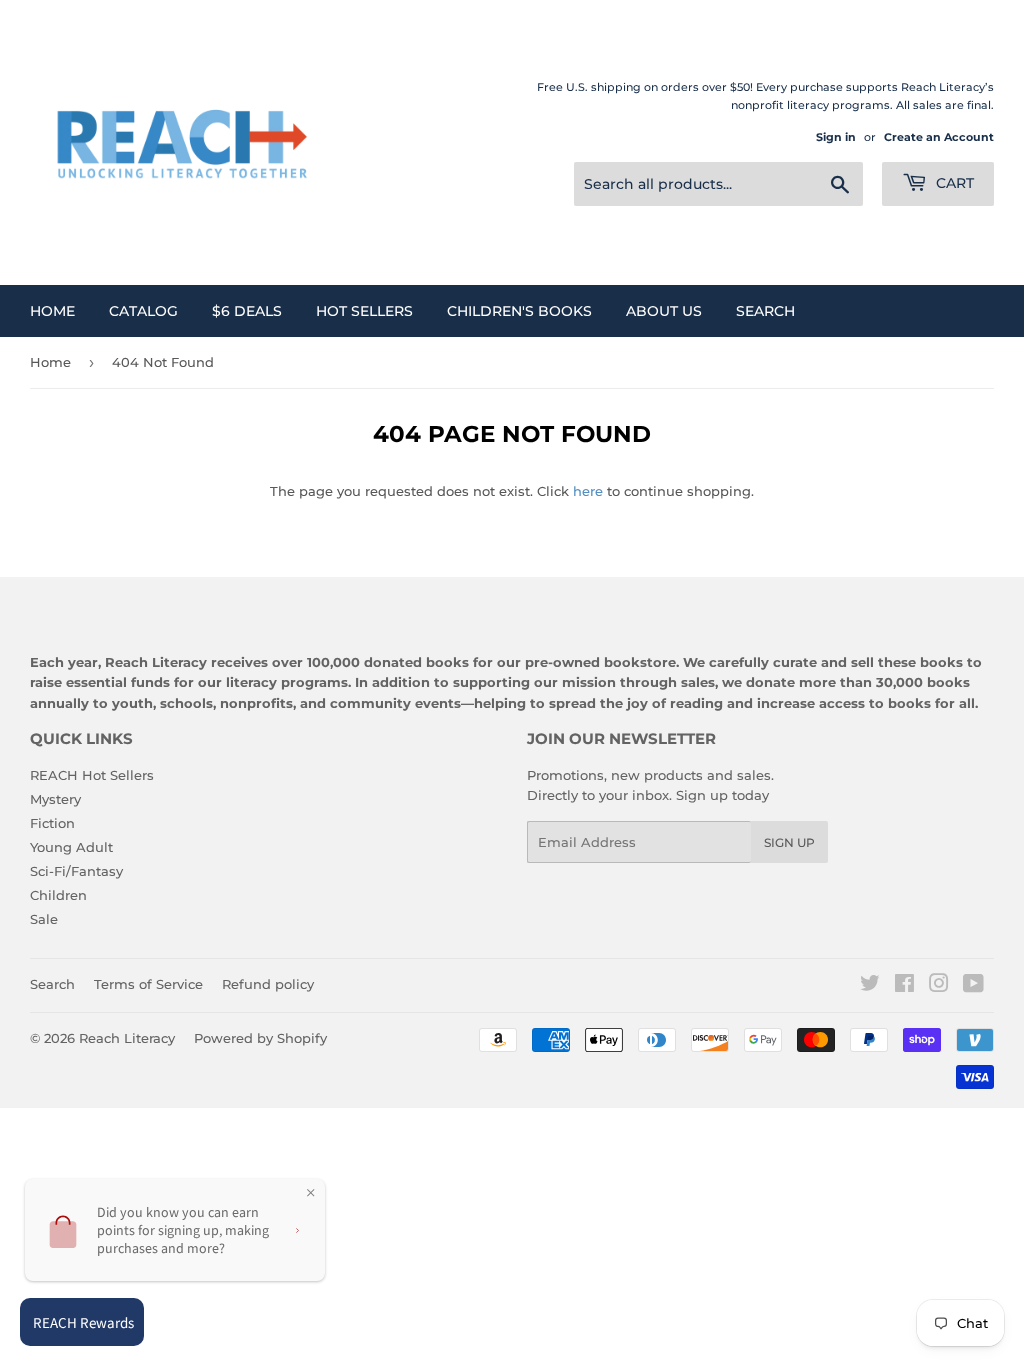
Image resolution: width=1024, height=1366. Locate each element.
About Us (664, 311)
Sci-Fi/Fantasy (76, 871)
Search (765, 311)
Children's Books (519, 311)
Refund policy (268, 984)
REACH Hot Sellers (92, 775)
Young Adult (71, 847)
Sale (44, 919)
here (588, 491)
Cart (953, 183)
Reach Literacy (127, 1038)
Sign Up (789, 842)
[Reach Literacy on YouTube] (973, 986)
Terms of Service (148, 984)
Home (52, 311)
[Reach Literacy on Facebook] (904, 986)
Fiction (52, 823)
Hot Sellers (364, 311)
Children (58, 895)
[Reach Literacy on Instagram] (939, 986)
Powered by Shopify (260, 1038)
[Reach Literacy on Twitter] (870, 986)
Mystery (55, 799)
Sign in (836, 137)
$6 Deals (247, 311)
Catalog (143, 311)
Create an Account (939, 137)
